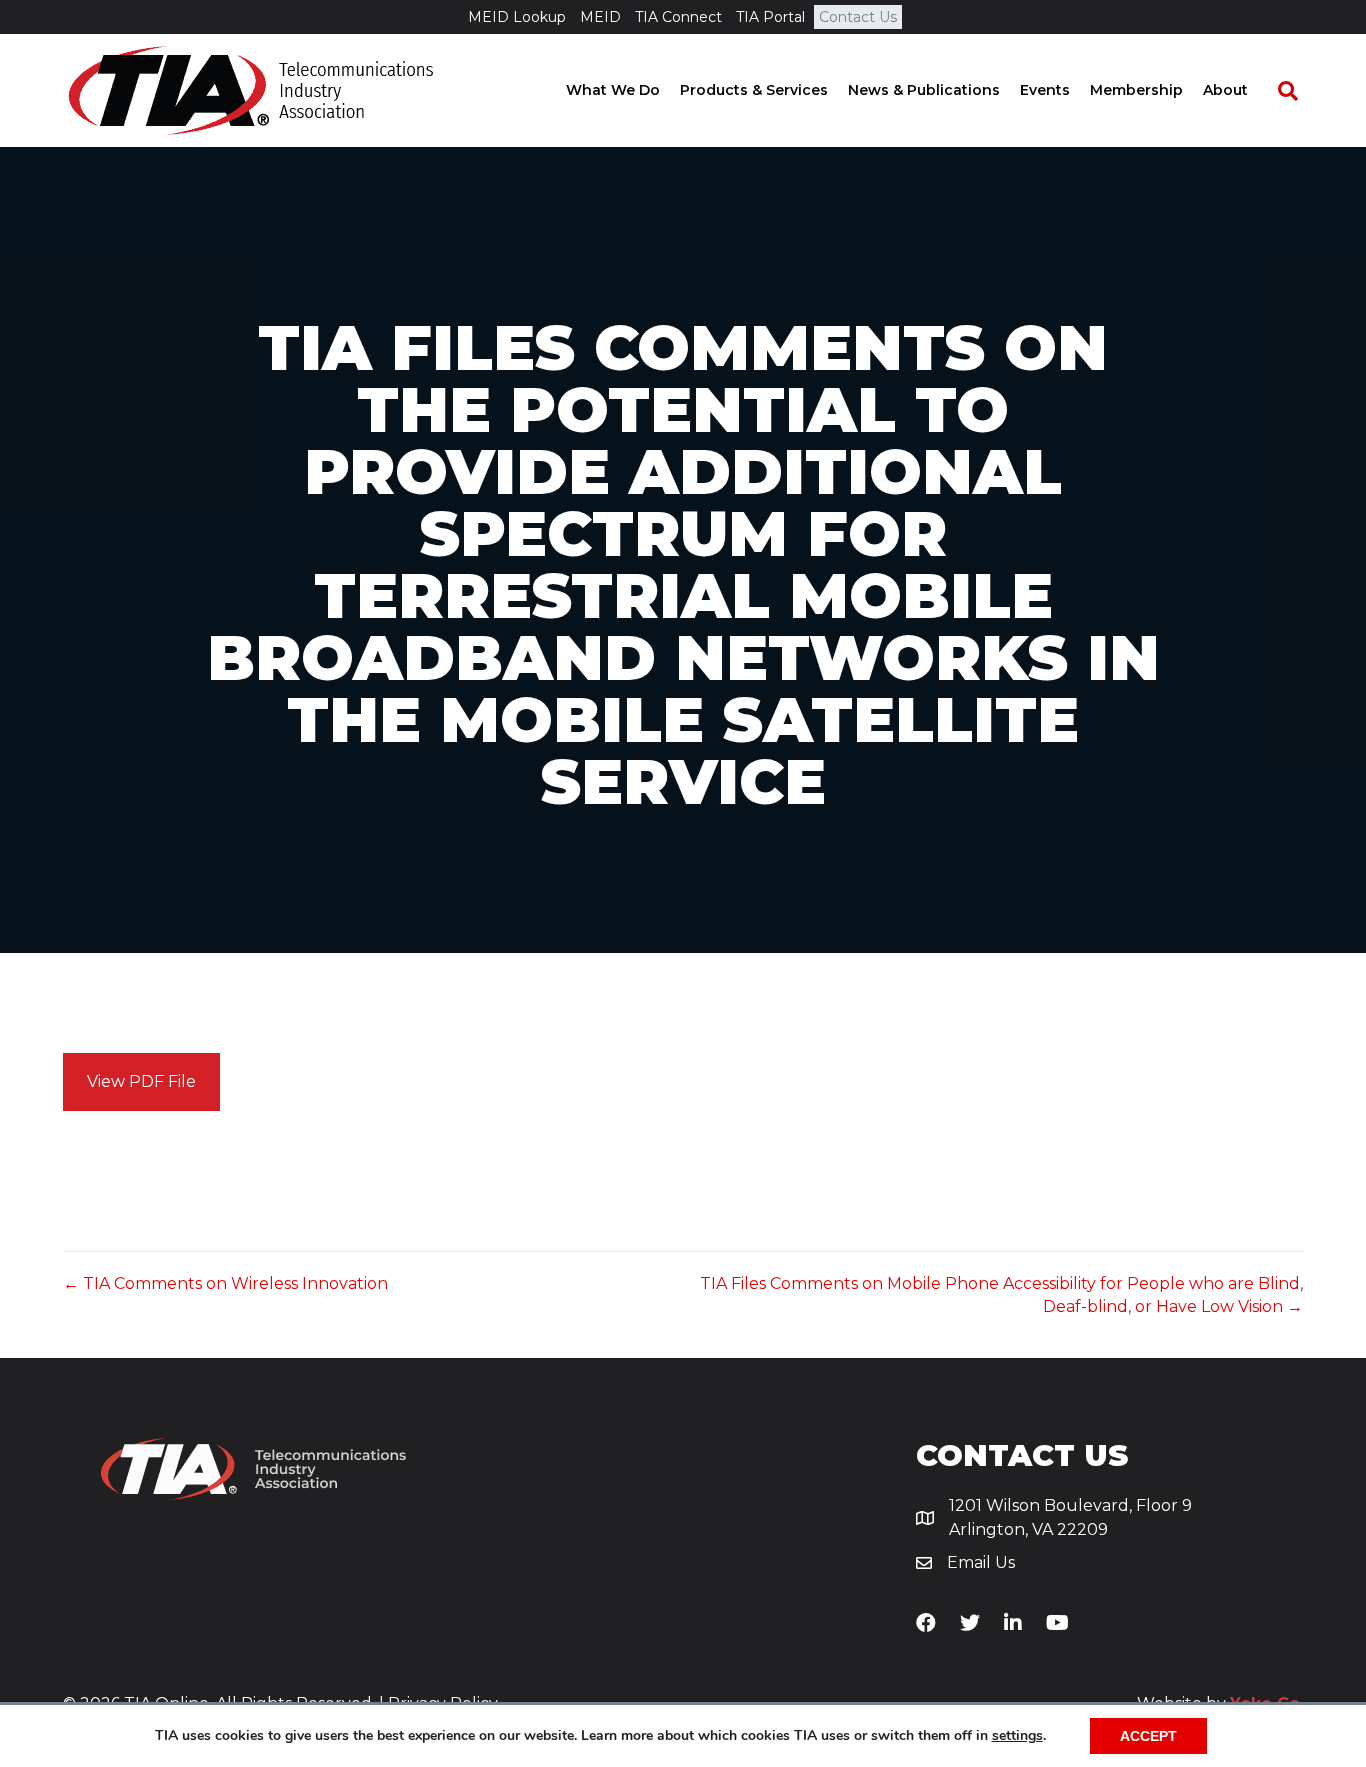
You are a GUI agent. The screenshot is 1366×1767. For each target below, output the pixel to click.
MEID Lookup (517, 17)
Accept (1148, 1736)
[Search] (1278, 91)
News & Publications (924, 90)
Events (1045, 90)
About (1225, 90)
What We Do (613, 90)
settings (1017, 1736)
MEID (600, 17)
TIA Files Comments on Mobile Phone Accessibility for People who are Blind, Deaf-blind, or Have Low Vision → (1001, 1295)
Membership (1136, 90)
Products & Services (754, 90)
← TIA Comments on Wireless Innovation (225, 1283)
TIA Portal (770, 17)
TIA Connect (678, 17)
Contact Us (858, 17)
